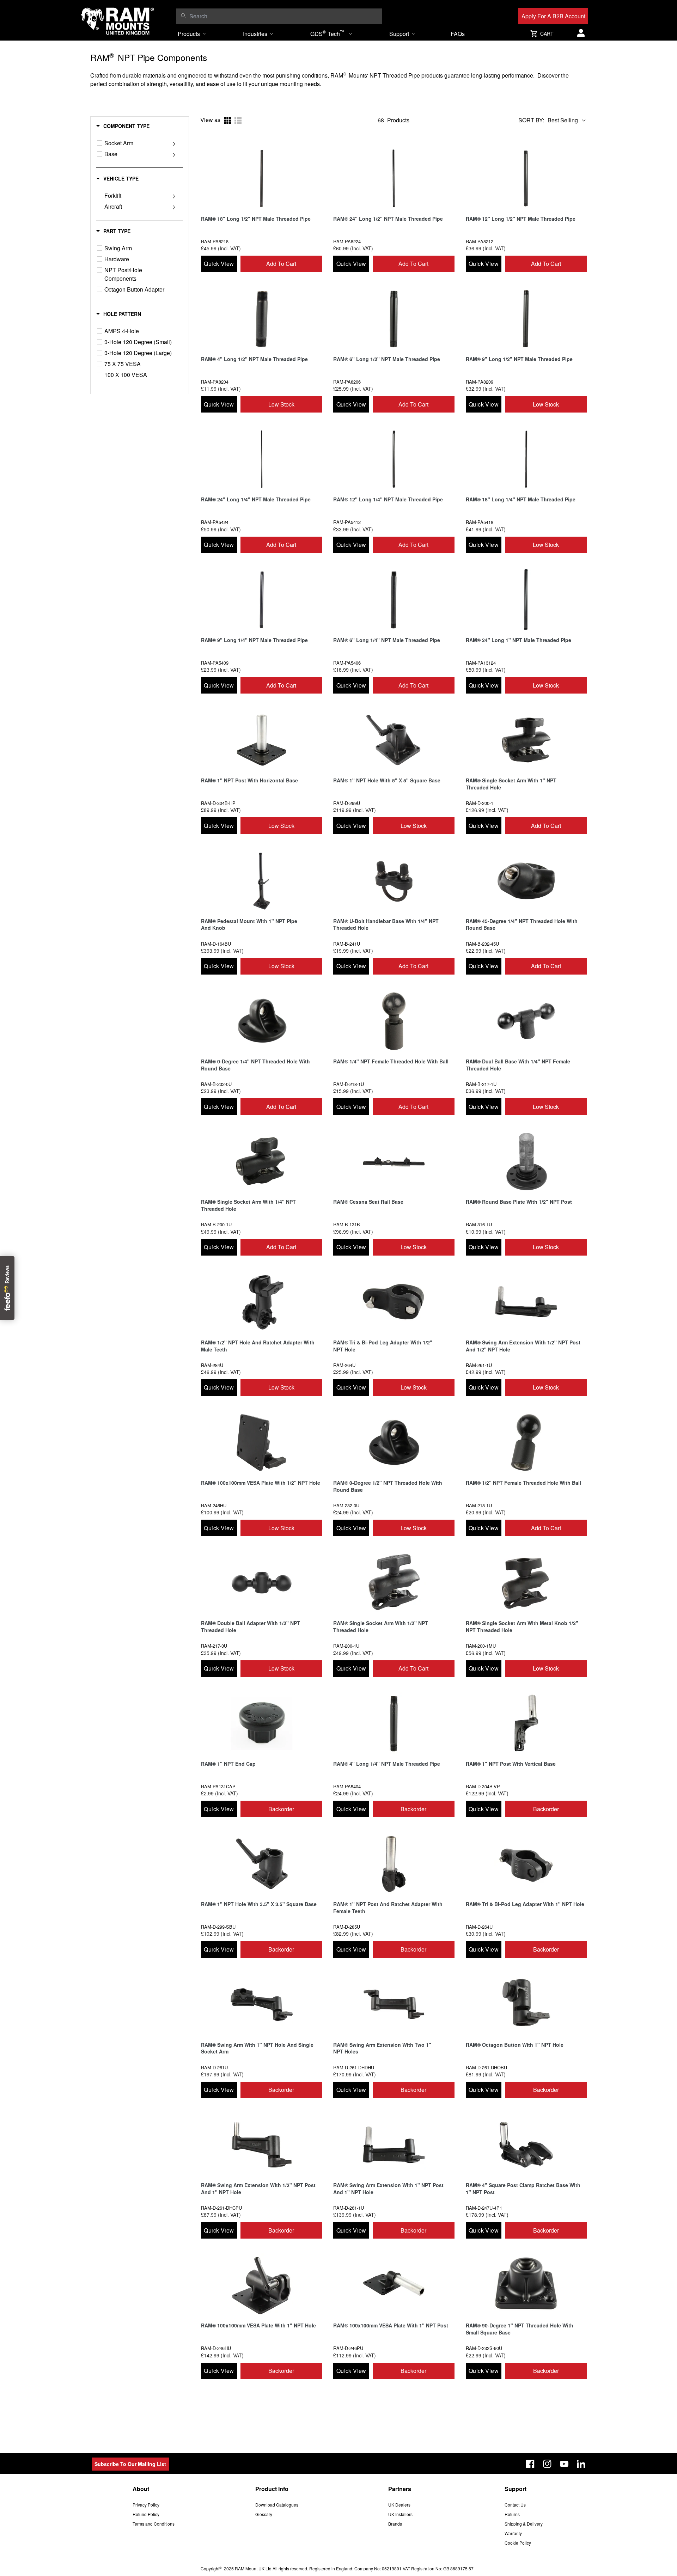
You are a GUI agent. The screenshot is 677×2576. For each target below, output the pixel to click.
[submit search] (183, 16)
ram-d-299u (347, 803)
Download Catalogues (277, 2505)
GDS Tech (327, 33)
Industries (255, 34)
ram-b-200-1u (216, 1224)
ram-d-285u (347, 1927)
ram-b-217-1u (481, 1084)
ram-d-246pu (348, 2348)
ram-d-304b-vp (483, 1786)
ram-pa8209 (480, 382)
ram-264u (344, 1365)
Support (399, 34)
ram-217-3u (214, 1646)
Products (189, 34)
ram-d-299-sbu (218, 1927)
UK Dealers (399, 2505)
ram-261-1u (479, 1365)
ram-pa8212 (480, 241)
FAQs (458, 34)
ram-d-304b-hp (218, 803)
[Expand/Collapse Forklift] (174, 196)
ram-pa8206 (347, 382)
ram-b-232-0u (216, 1084)
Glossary (264, 2514)
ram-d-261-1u (349, 2208)
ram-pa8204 (215, 382)
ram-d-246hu (216, 2348)
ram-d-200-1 (480, 803)
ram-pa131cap (218, 1786)
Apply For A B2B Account (553, 16)
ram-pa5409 (215, 663)
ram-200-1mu (481, 1646)
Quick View (219, 264)
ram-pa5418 (480, 522)
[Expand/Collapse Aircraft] (174, 207)
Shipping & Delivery (524, 2524)
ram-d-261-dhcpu (221, 2208)
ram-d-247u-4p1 (484, 2208)
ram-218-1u (479, 1505)
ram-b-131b (347, 1224)
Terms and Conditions (154, 2524)
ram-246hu (214, 1505)
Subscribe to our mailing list (130, 2464)
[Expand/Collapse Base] (174, 154)
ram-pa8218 (215, 241)
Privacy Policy (146, 2505)
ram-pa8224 (347, 241)
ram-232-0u (346, 1505)
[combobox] (284, 16)
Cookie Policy (518, 2543)
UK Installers (400, 2514)
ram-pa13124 (481, 663)
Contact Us (515, 2505)
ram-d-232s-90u (484, 2348)
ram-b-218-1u (349, 1084)
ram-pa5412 (347, 522)
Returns (512, 2514)
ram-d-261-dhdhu (354, 2067)
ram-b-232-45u (482, 944)
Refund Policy (146, 2514)
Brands (395, 2524)
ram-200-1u (346, 1646)
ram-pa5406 (347, 663)
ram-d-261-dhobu (486, 2067)
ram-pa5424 (215, 522)
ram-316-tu (479, 1224)
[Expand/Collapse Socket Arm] (174, 143)
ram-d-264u (479, 1927)
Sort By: (531, 120)
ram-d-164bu (216, 944)
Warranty (513, 2533)
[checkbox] (100, 143)
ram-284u (212, 1365)
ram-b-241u (347, 944)
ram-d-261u (214, 2067)
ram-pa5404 (347, 1786)
